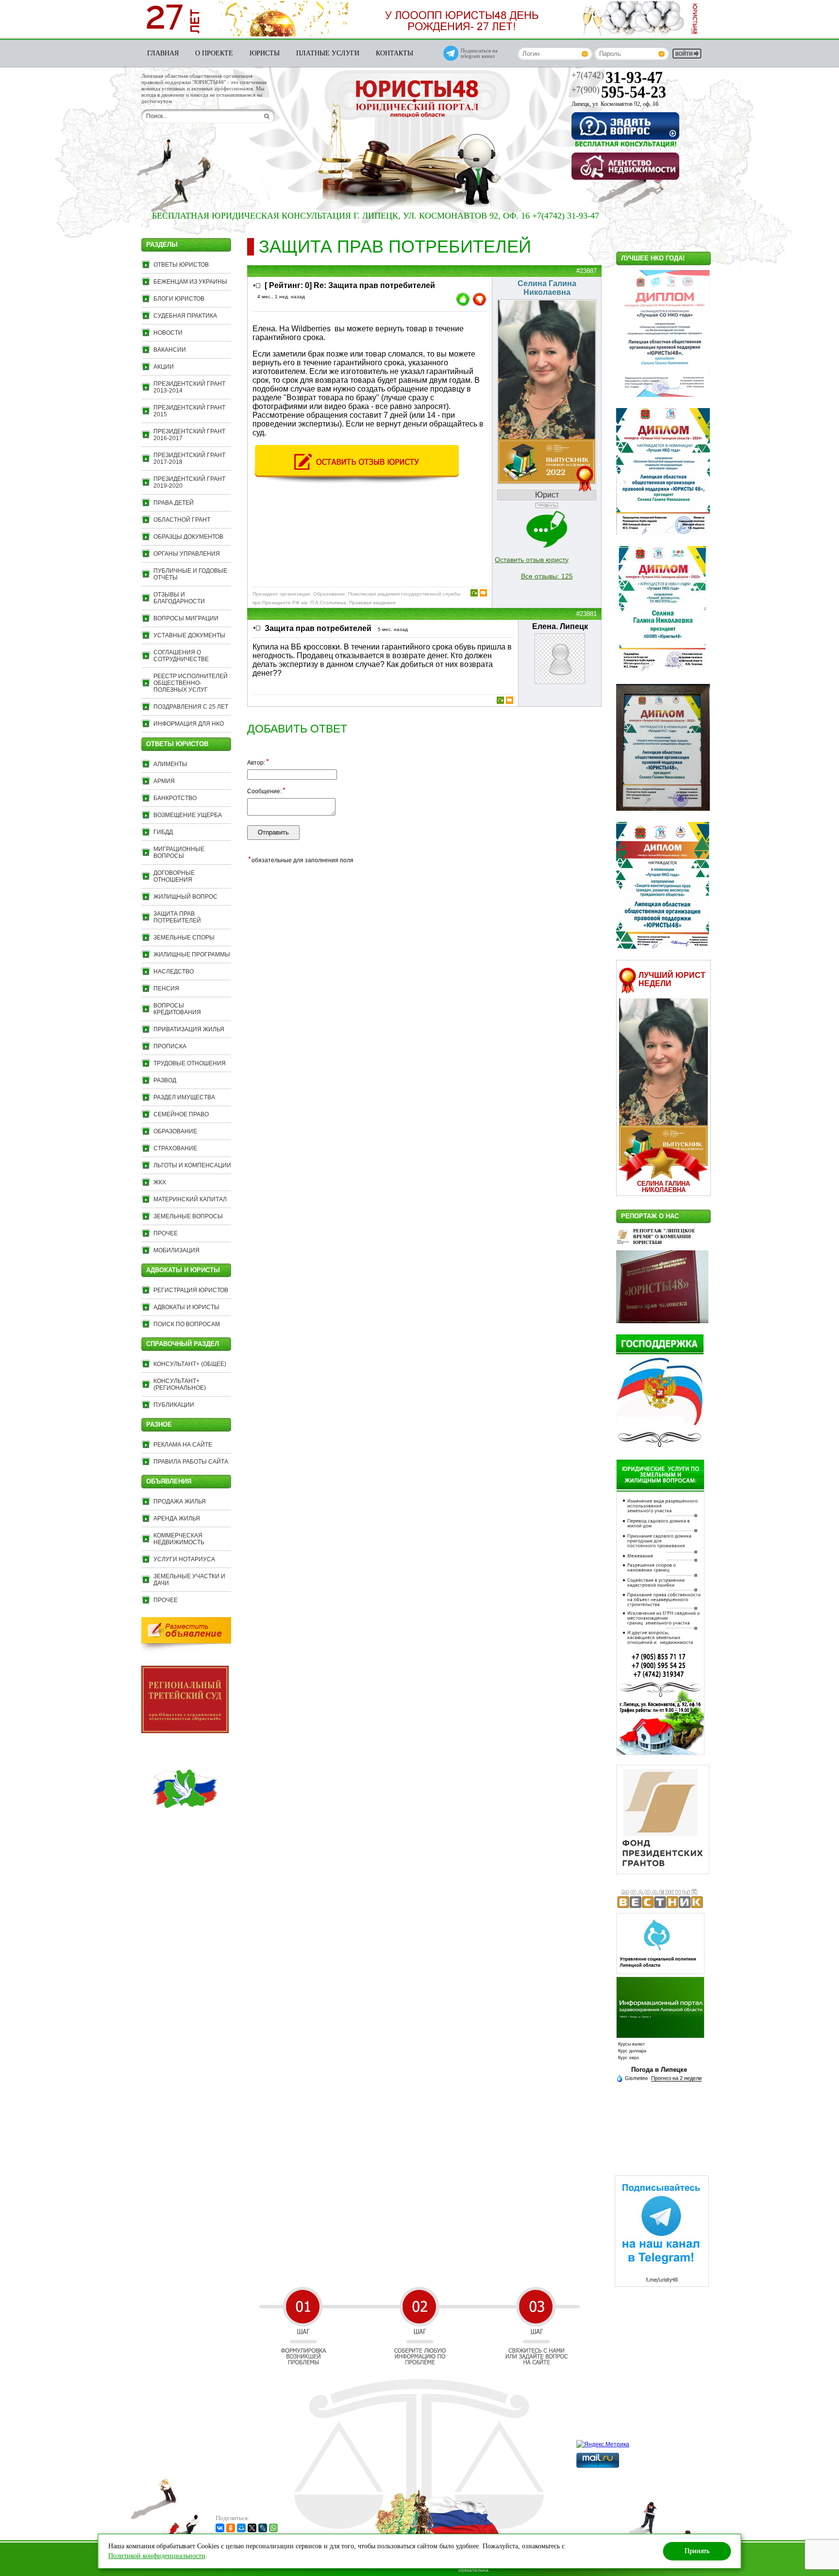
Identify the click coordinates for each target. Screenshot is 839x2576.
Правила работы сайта (191, 1462)
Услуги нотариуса (184, 1559)
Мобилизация (176, 1250)
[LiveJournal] (263, 2528)
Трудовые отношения (190, 1063)
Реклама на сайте (183, 1445)
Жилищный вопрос (185, 897)
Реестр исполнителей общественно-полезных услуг (191, 683)
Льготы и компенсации (192, 1165)
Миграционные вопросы (179, 853)
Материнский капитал (190, 1199)
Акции (164, 367)
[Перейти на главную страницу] (417, 100)
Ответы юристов (181, 265)
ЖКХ (160, 1182)
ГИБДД (163, 832)
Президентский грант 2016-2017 (189, 435)
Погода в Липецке (659, 2070)
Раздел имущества (184, 1097)
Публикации (174, 1405)
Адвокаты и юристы (186, 1307)
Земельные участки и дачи (189, 1580)
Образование (175, 1131)
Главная (163, 53)
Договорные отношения (174, 876)
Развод (165, 1080)
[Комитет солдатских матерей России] (185, 1830)
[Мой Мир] (241, 2528)
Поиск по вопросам (187, 1324)
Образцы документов (188, 537)
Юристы (265, 53)
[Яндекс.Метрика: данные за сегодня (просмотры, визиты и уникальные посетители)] (603, 2444)
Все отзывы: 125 (547, 576)
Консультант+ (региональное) (180, 1384)
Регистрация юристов (191, 1290)
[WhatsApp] (273, 2528)
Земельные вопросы (188, 1216)
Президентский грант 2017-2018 (189, 459)
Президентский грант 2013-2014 (189, 387)
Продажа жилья (180, 1501)
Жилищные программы (192, 955)
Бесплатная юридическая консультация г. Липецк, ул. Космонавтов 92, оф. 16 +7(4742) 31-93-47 (310, 216)
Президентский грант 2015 (189, 411)
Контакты (394, 53)
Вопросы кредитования (177, 1009)
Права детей (174, 503)
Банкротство (175, 798)
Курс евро (629, 2058)
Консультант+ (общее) (190, 1364)
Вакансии (170, 350)
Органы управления (187, 554)
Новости (168, 333)
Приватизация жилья (189, 1029)
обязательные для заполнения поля (301, 860)
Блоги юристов (179, 299)
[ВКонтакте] (220, 2528)
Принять (697, 2551)
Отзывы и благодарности (179, 598)
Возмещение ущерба (188, 815)
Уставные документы (189, 635)
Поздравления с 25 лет (191, 707)
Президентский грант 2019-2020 (189, 482)
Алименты (170, 764)
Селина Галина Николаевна (663, 1187)
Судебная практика (185, 316)
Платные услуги (328, 53)
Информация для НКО (189, 724)
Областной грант (182, 520)
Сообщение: (266, 791)
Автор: (258, 762)
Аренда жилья (177, 1518)
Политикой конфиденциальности (157, 2556)
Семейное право (181, 1114)
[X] (252, 2528)
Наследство (174, 972)
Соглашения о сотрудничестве (181, 656)
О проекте (214, 53)
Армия (164, 781)
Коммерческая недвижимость (179, 1539)
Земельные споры (184, 938)
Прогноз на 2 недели (676, 2078)
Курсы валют (631, 2044)
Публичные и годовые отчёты (190, 574)
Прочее (166, 1233)
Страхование (175, 1148)
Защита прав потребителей (177, 917)
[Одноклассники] (231, 2528)
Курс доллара (632, 2051)
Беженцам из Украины (190, 282)
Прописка (170, 1046)
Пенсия (166, 989)
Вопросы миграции (186, 618)
